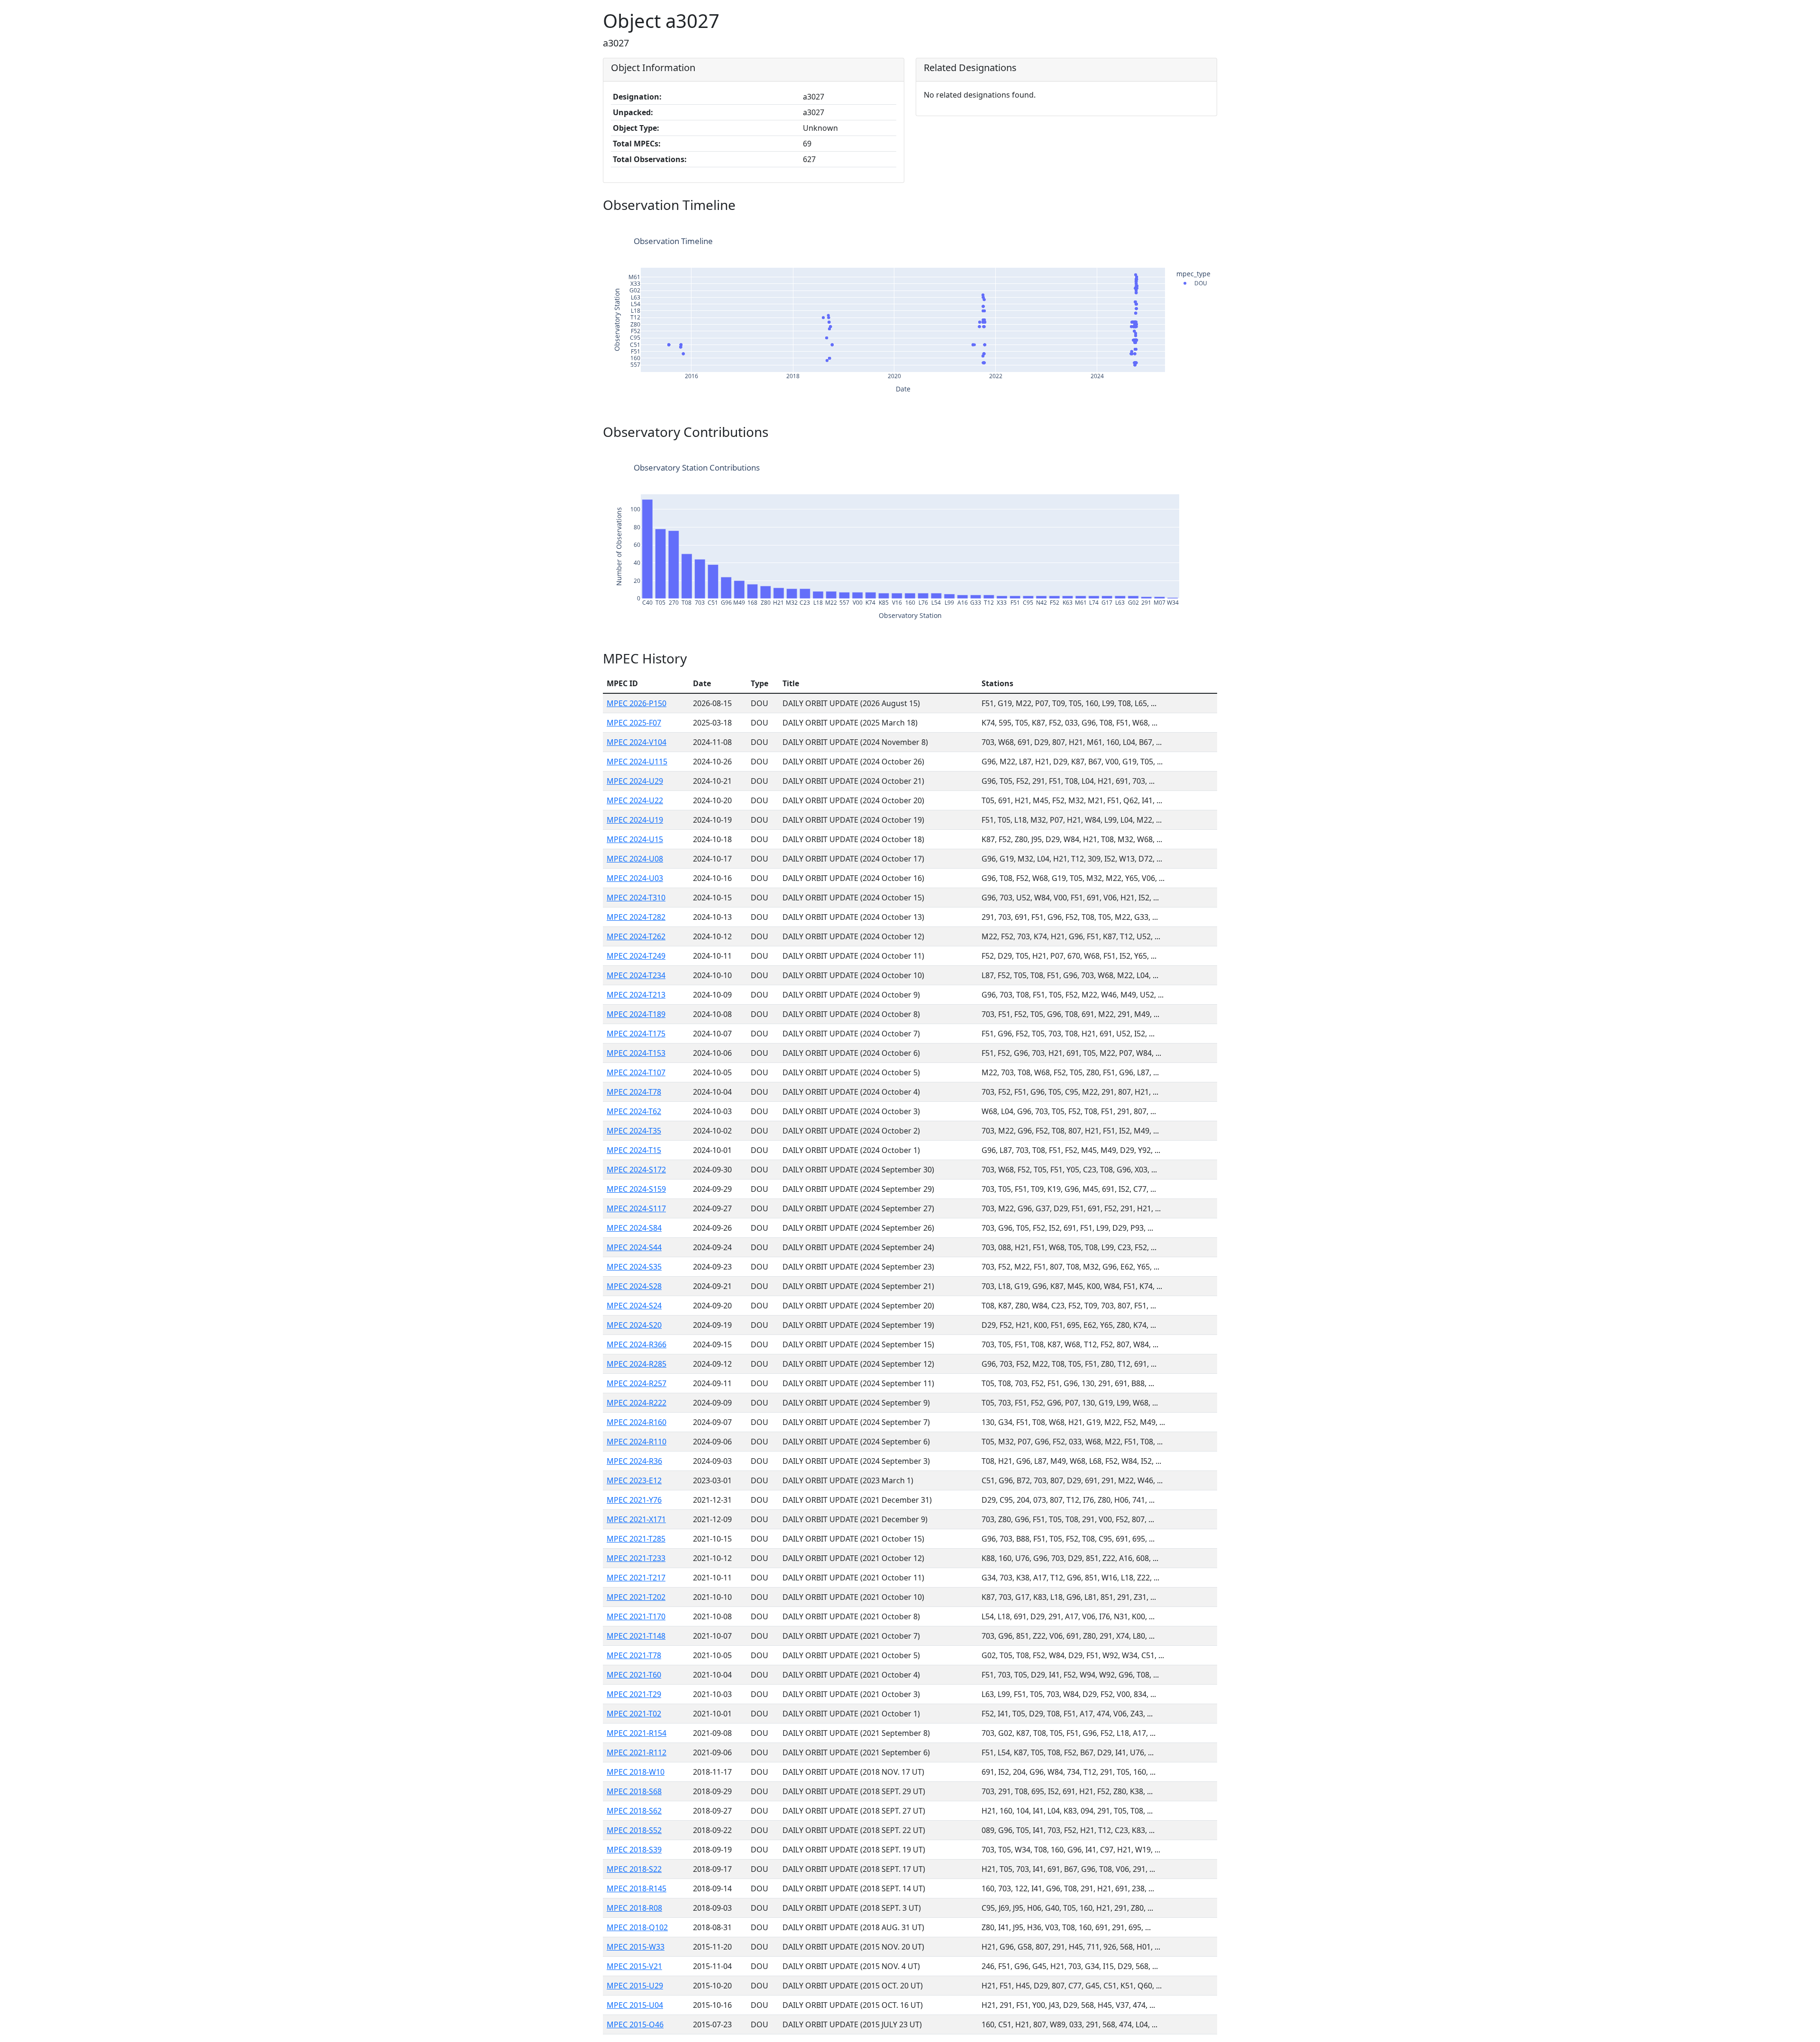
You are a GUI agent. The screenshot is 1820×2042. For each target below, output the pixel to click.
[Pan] (1123, 227)
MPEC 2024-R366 (637, 1344)
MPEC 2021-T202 (636, 1597)
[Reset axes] (1195, 227)
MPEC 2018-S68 (634, 1791)
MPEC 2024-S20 (634, 1325)
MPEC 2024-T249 (636, 956)
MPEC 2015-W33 (636, 1947)
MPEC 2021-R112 (637, 1752)
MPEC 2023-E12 (634, 1480)
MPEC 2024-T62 (634, 1111)
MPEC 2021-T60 (634, 1675)
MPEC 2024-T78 (634, 1092)
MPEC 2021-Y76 (634, 1500)
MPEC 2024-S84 (634, 1228)
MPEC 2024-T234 (636, 975)
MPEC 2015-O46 (635, 2024)
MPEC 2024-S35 (634, 1267)
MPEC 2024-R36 (634, 1461)
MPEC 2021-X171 (636, 1519)
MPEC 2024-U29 (635, 781)
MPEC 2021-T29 (634, 1694)
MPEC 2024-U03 (635, 878)
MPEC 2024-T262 (636, 936)
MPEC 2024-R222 (637, 1403)
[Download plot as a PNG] (1097, 227)
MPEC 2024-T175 (636, 1034)
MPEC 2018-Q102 (637, 1927)
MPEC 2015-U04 (635, 2005)
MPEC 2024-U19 (635, 820)
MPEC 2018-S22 (634, 1869)
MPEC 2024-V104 (637, 742)
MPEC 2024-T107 (636, 1072)
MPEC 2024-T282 (636, 917)
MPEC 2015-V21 (634, 1966)
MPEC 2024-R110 (637, 1442)
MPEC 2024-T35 (634, 1131)
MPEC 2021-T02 (634, 1714)
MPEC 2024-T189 (636, 1014)
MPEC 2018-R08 (634, 1908)
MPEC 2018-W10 (636, 1772)
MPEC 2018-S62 (634, 1811)
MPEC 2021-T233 (636, 1558)
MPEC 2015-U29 (635, 1986)
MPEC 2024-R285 (637, 1364)
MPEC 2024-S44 (634, 1247)
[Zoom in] (1161, 227)
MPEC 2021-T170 (636, 1616)
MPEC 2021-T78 (634, 1655)
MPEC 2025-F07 (634, 723)
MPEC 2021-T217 (636, 1578)
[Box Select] (1135, 227)
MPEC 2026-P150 (637, 703)
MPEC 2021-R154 (637, 1733)
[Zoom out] (1173, 227)
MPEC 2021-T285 (636, 1539)
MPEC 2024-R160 (637, 1422)
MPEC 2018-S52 (634, 1830)
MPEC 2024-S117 (636, 1208)
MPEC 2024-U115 (637, 762)
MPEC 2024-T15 (634, 1150)
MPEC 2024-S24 (634, 1306)
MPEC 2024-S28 (634, 1286)
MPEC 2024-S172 (636, 1170)
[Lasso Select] (1146, 227)
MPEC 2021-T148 (636, 1636)
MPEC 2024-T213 (636, 995)
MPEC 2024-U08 (635, 859)
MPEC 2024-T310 (636, 898)
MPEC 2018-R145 (637, 1888)
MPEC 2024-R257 (637, 1383)
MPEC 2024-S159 (636, 1189)
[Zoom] (1112, 227)
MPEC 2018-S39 (634, 1850)
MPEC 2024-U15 (635, 839)
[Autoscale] (1184, 227)
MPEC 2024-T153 (636, 1053)
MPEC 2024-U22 (635, 800)
